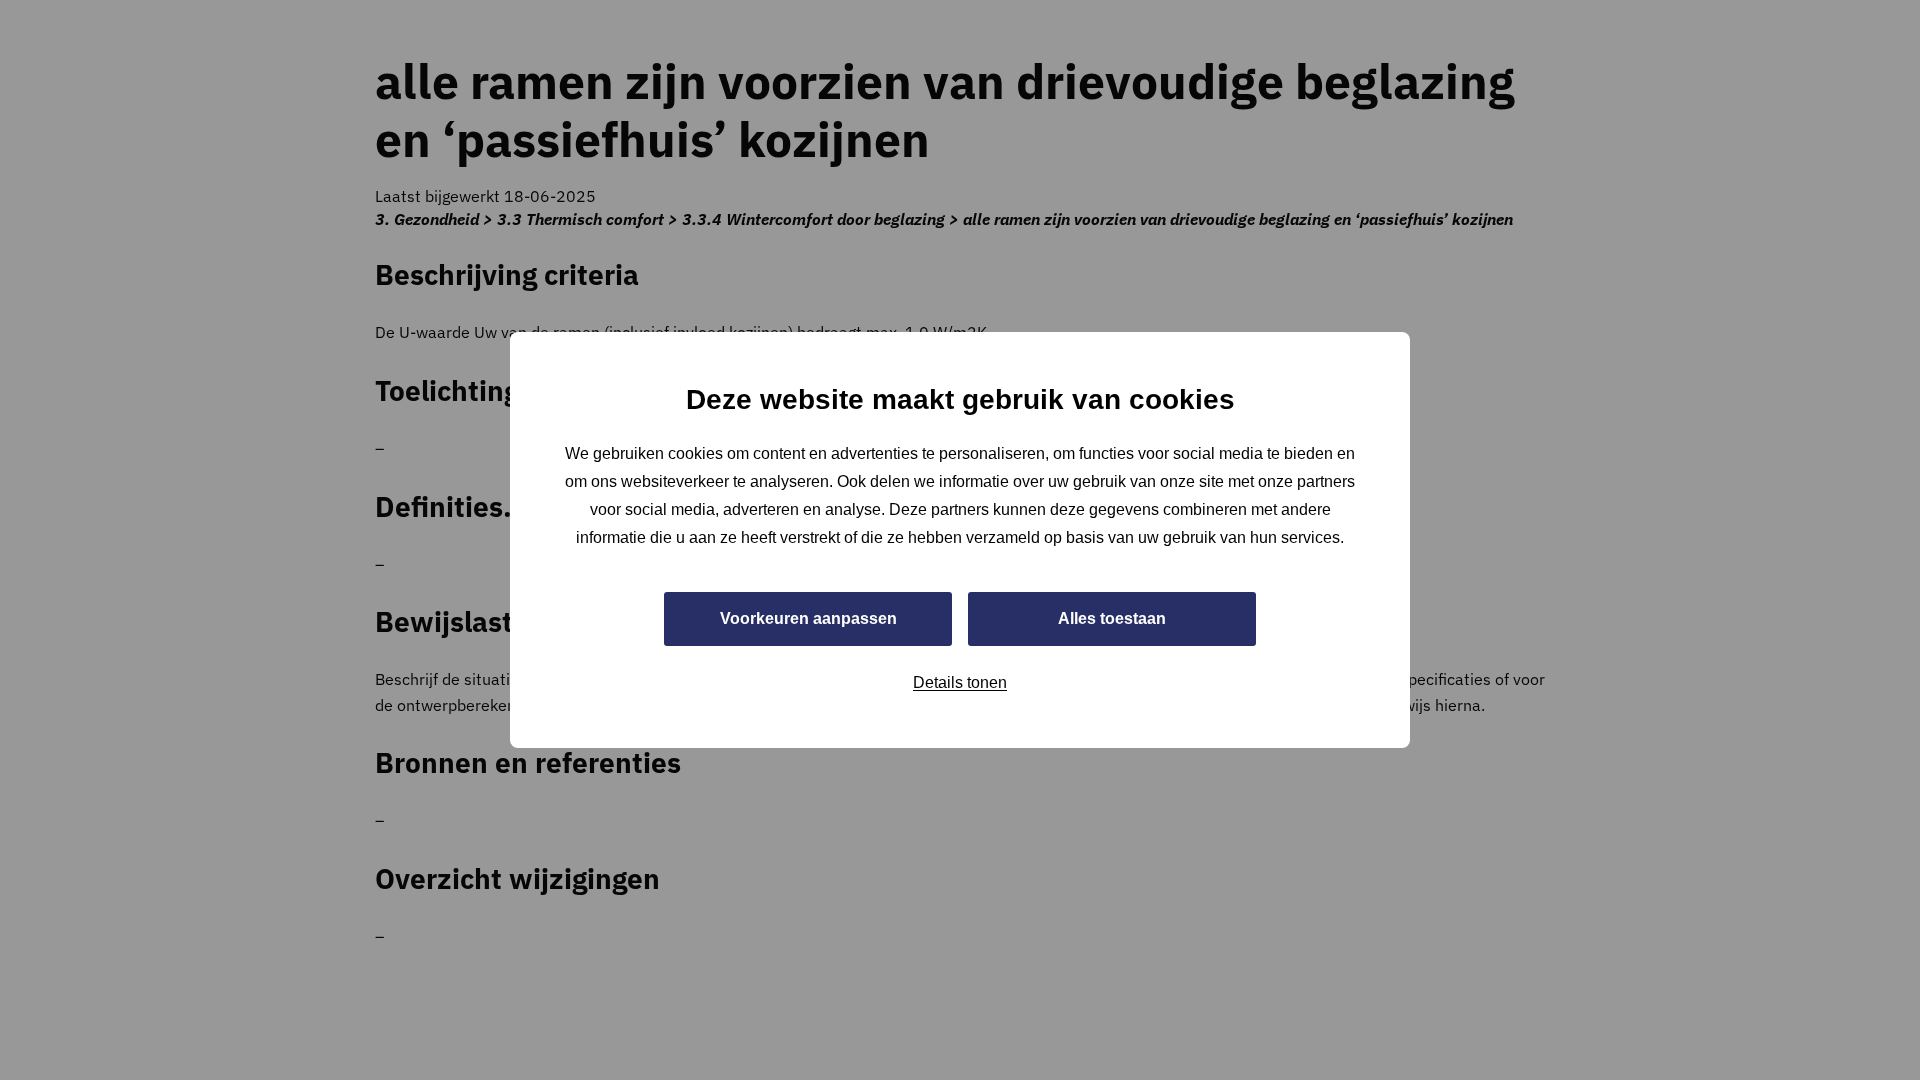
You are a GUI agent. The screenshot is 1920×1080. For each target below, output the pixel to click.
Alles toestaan (1112, 618)
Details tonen (960, 682)
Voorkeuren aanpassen (808, 618)
